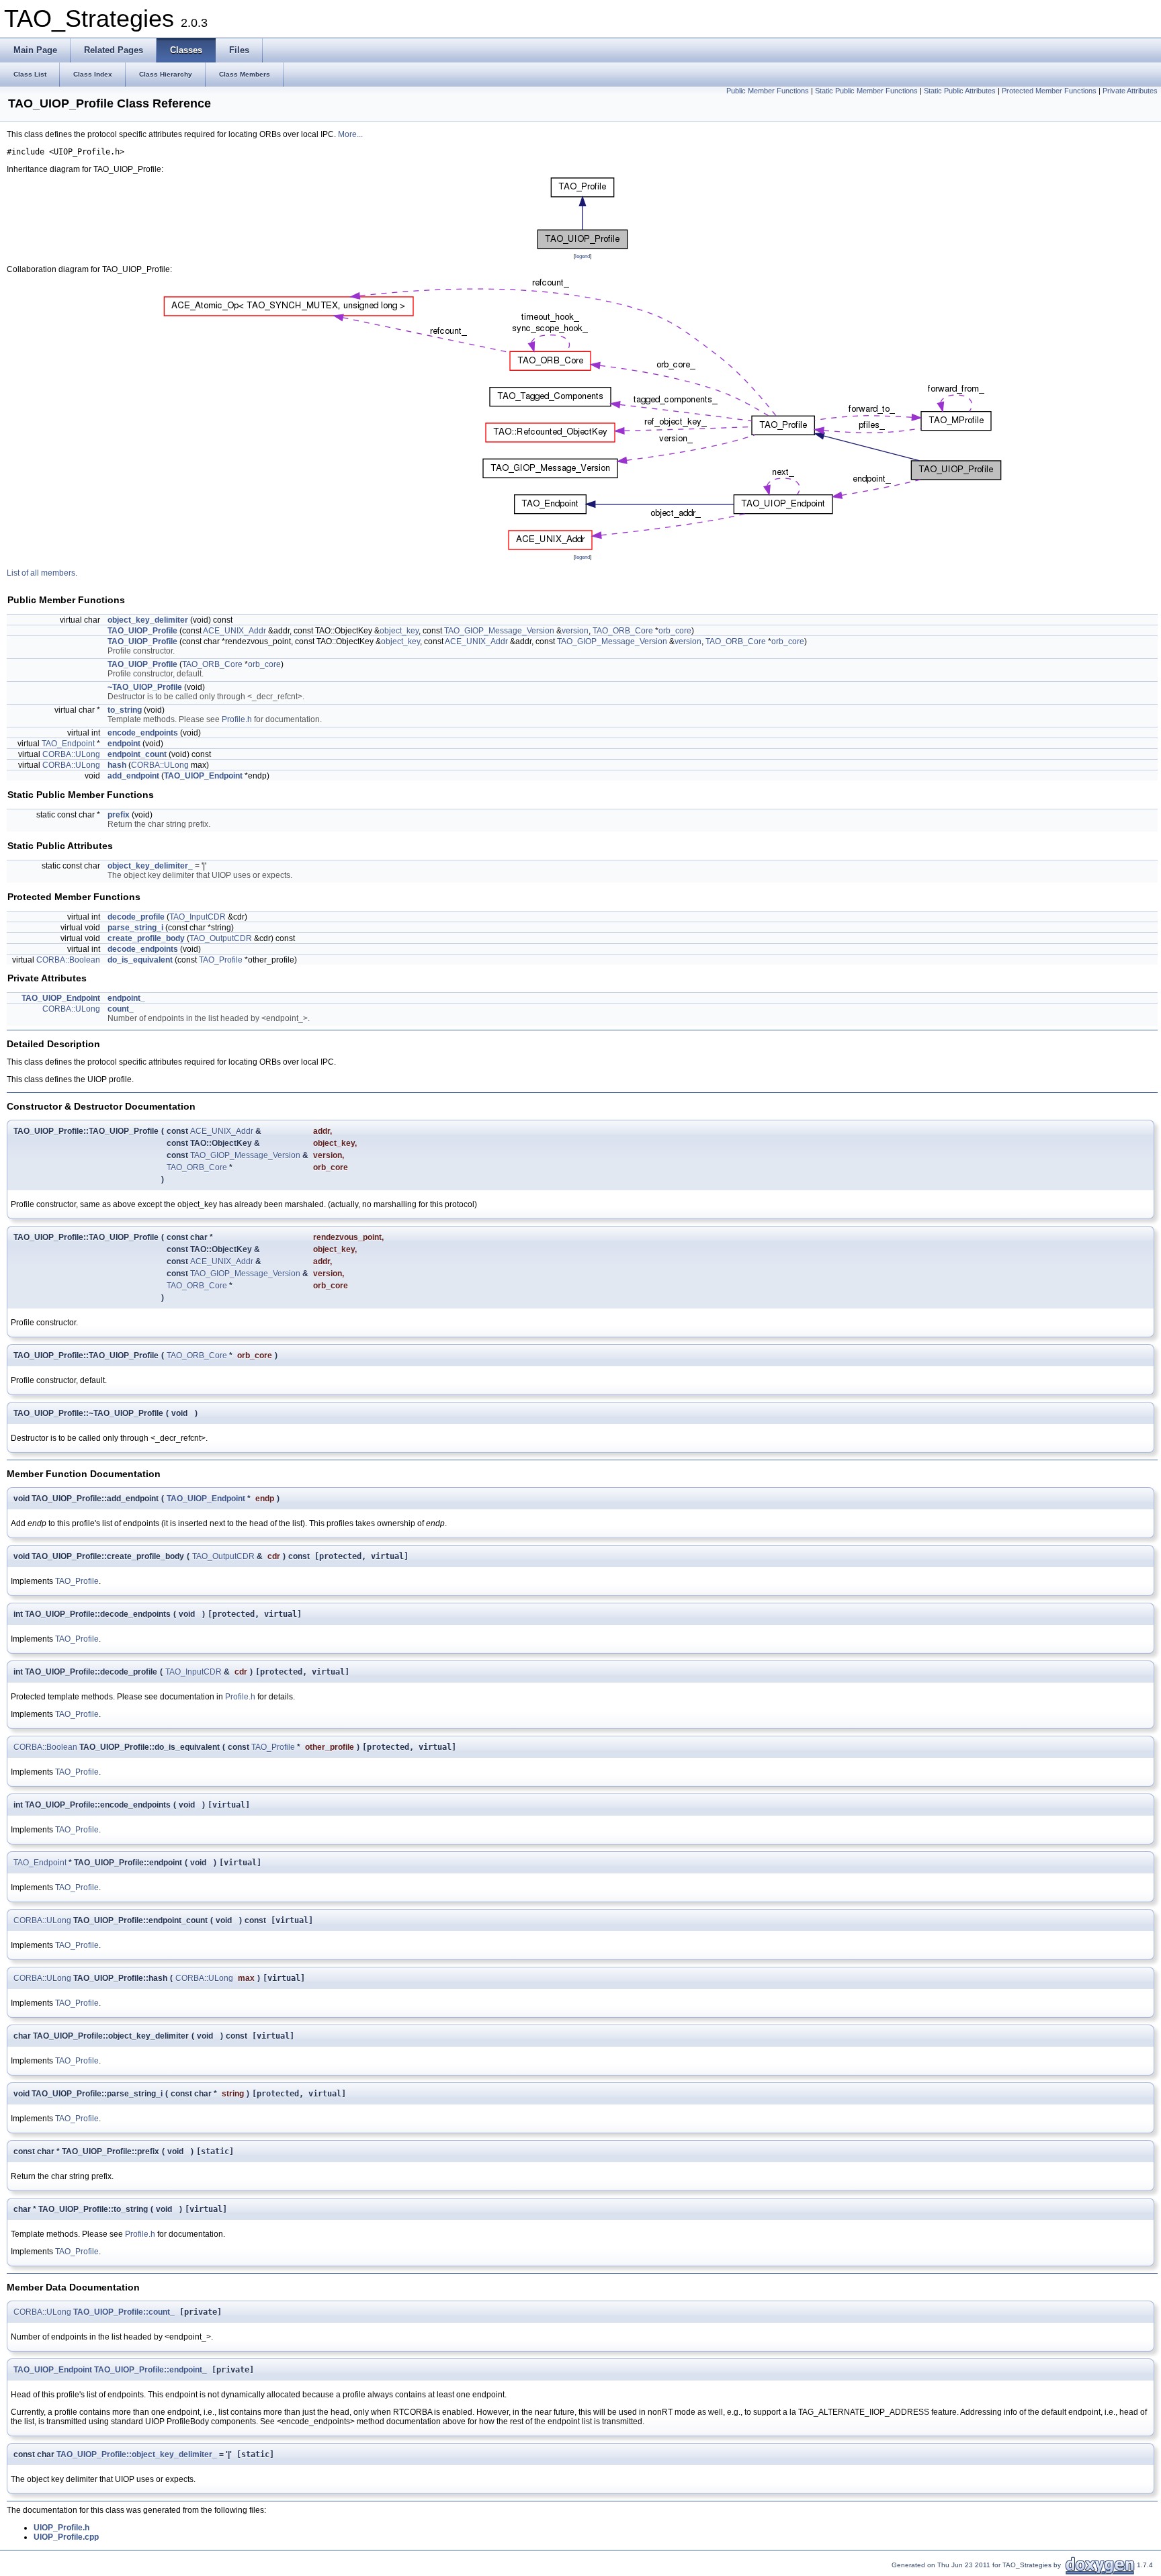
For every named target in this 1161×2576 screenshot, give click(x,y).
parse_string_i (135, 928)
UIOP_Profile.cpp (66, 2537)
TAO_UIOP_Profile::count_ (124, 2312)
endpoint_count (137, 754)
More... (350, 134)
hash (117, 765)
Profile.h (237, 719)
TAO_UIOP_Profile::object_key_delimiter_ (137, 2454)
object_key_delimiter (148, 620)
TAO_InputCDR (198, 917)
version (575, 631)
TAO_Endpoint (68, 744)
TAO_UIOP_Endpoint (203, 776)
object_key (399, 631)
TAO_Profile (221, 960)
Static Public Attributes (960, 91)
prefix (119, 815)
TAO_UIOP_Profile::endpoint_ (150, 2370)
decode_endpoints (143, 949)
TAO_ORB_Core (623, 631)
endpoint (124, 744)
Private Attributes (1130, 91)
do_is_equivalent (140, 960)
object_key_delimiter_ (150, 866)
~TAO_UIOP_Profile (145, 687)
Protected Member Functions (1049, 91)
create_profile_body (146, 938)
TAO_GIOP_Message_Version (499, 631)
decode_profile (136, 917)
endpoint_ (126, 998)
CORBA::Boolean (68, 960)
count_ (121, 1009)
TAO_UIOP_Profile (142, 631)
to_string (125, 710)
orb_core (675, 631)
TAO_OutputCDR (221, 938)
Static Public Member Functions (866, 91)
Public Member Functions (768, 91)
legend (583, 256)
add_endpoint (133, 776)
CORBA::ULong (71, 754)
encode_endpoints (143, 733)
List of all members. (42, 573)
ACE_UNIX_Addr (234, 631)
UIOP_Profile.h (61, 2528)
